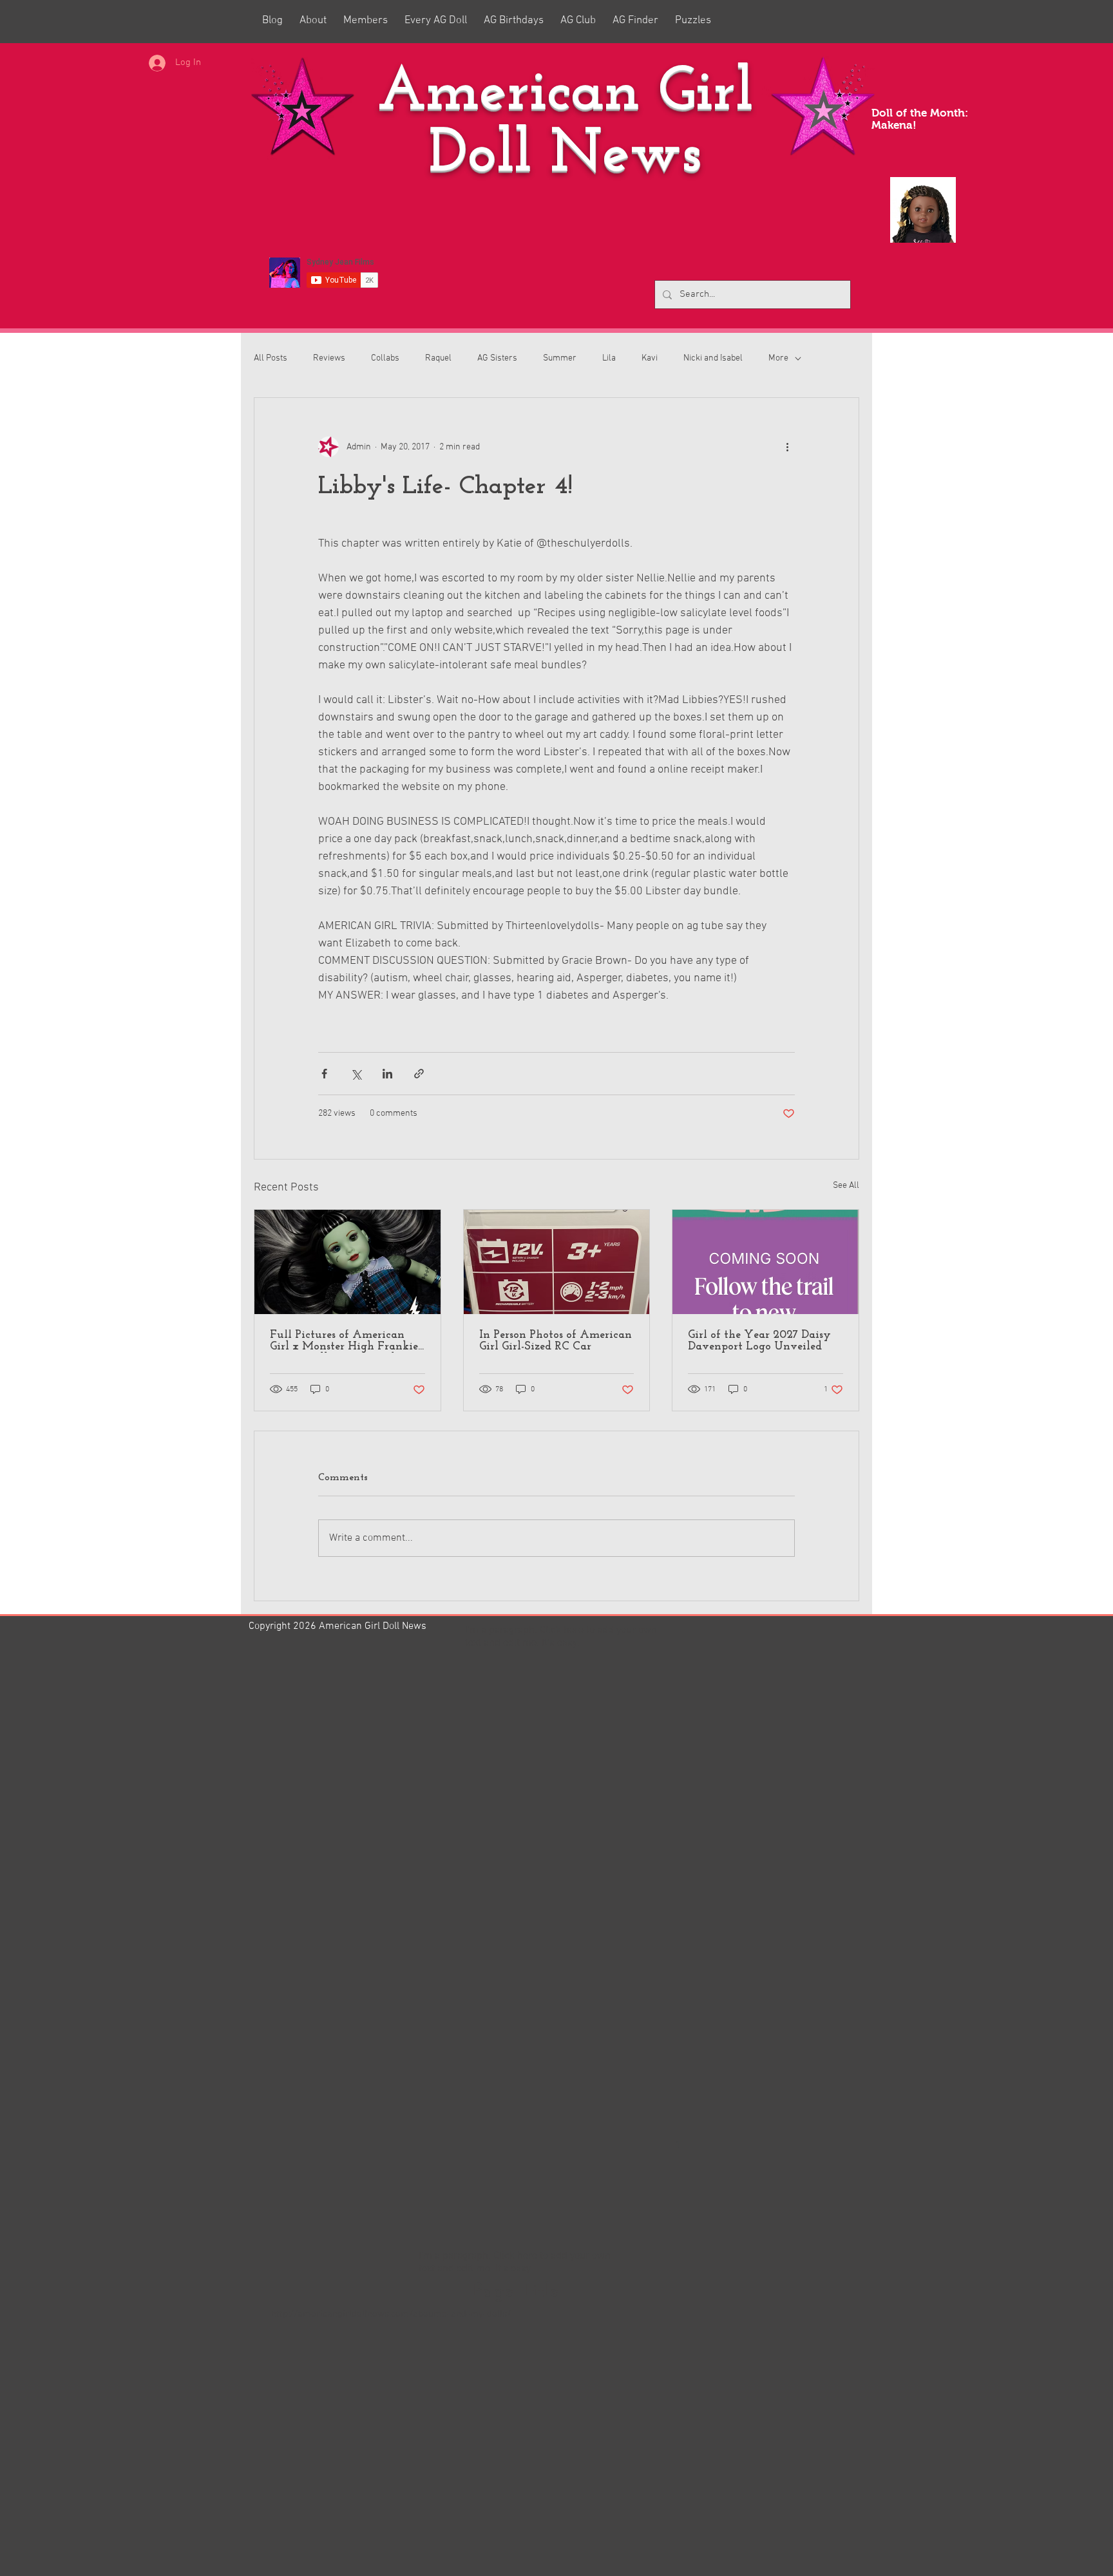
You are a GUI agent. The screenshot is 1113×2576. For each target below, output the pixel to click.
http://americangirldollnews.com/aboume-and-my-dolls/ (391, 2314)
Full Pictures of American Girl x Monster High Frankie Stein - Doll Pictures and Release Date (344, 1341)
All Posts (271, 358)
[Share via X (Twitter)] (356, 1074)
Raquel (438, 358)
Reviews (329, 358)
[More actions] (787, 447)
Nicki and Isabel (713, 358)
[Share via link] (419, 1074)
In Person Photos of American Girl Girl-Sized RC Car (556, 1341)
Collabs (385, 358)
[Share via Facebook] (324, 1074)
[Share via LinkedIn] (387, 1074)
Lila (609, 358)
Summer (560, 358)
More (778, 358)
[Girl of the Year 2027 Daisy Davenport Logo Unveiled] (766, 1262)
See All (846, 1186)
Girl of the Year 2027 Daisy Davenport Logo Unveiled (759, 1341)
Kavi (650, 358)
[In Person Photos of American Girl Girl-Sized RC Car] (557, 1262)
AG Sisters (497, 358)
